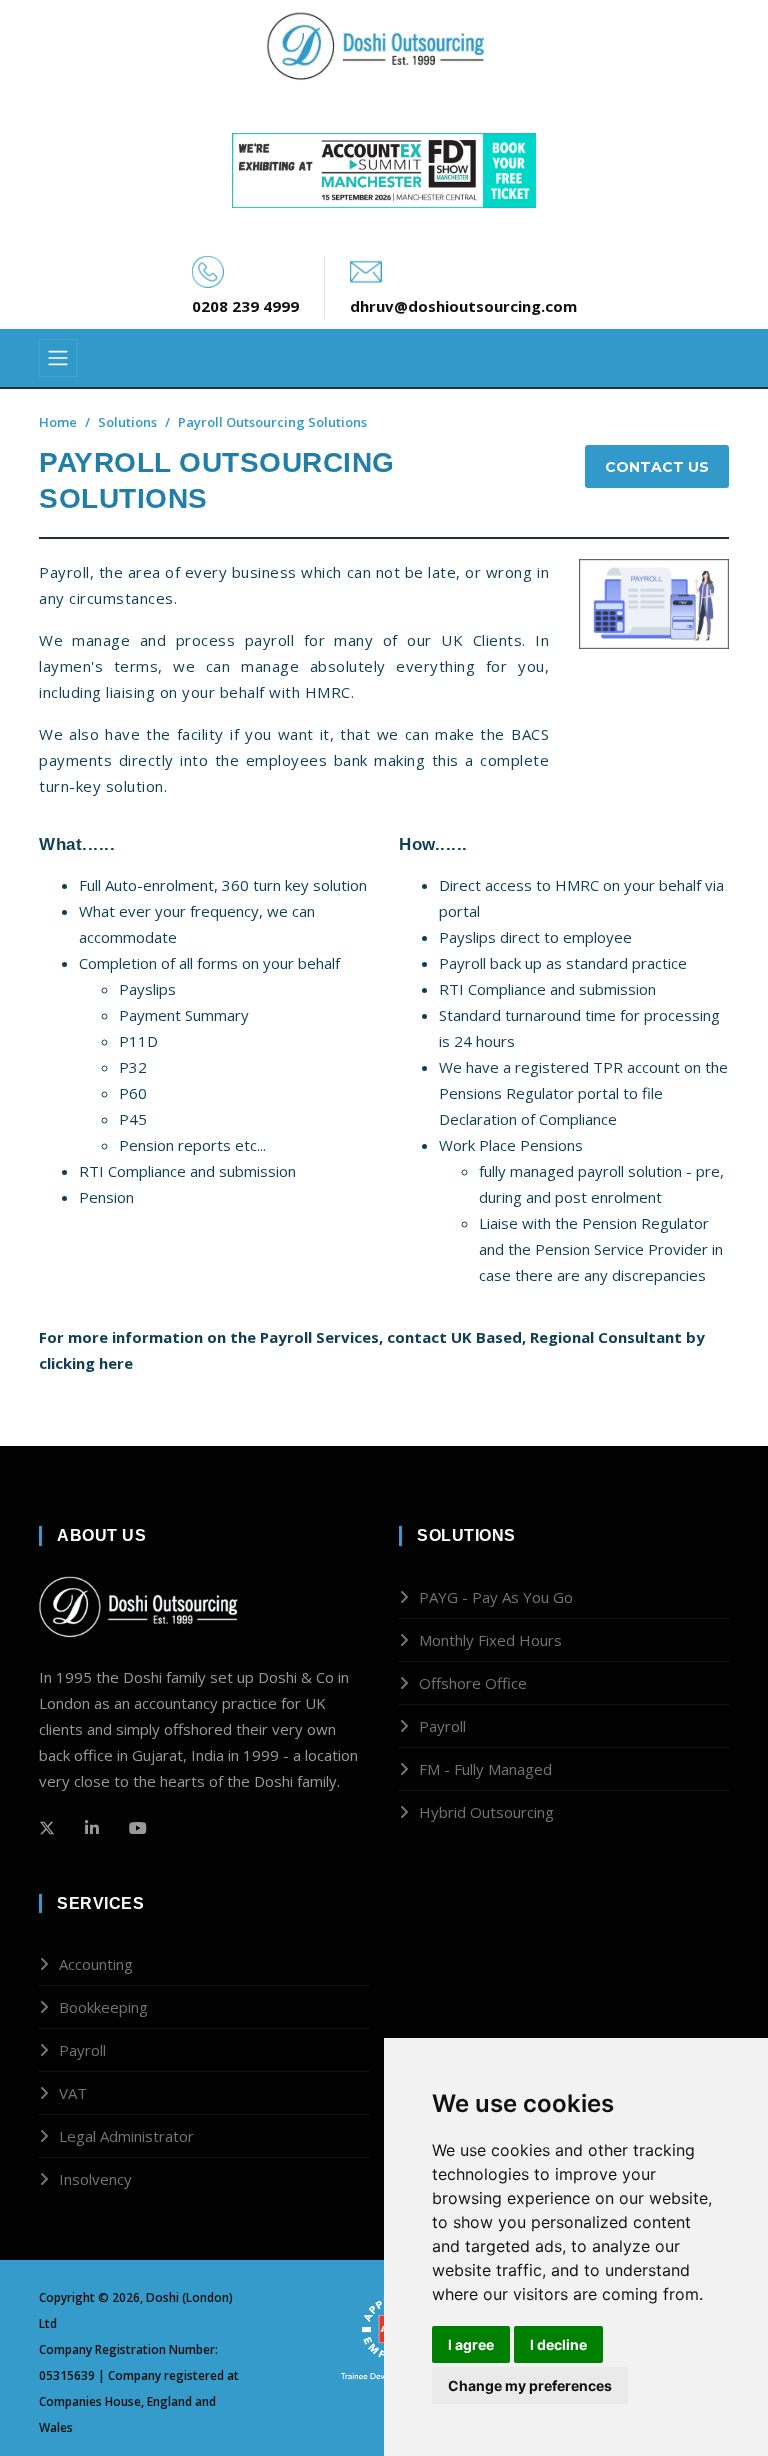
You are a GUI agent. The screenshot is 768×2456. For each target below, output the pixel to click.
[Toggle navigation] (58, 358)
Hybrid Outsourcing (486, 1812)
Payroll (442, 1726)
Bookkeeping (103, 2007)
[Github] (92, 1828)
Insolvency (95, 2179)
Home (58, 422)
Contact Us (657, 467)
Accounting (96, 1964)
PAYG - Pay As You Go (496, 1597)
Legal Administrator (126, 2136)
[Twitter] (47, 1828)
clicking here (86, 1363)
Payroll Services (319, 1337)
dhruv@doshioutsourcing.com (463, 306)
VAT (73, 2093)
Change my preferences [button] (530, 2385)
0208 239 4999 (245, 306)
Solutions (127, 422)
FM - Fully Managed (485, 1769)
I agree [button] (471, 2344)
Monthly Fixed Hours (490, 1640)
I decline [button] (558, 2344)
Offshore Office (473, 1683)
